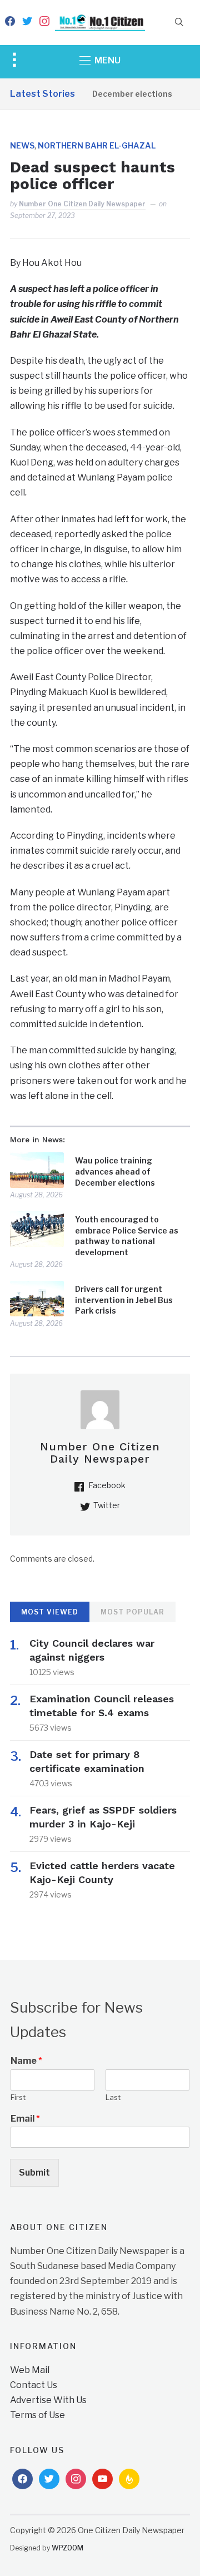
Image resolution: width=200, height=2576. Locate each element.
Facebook (107, 1485)
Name (26, 2061)
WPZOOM (67, 2548)
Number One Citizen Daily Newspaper (82, 204)
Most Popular (132, 1612)
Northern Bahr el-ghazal (97, 145)
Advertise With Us (48, 2400)
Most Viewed (50, 1612)
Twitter (107, 1505)
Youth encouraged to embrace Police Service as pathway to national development (127, 1236)
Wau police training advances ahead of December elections (115, 1171)
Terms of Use (37, 2415)
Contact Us (34, 2385)
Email (25, 2119)
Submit (34, 2173)
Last (113, 2097)
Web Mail (30, 2370)
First (18, 2097)
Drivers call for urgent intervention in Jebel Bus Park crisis (124, 1300)
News (22, 145)
